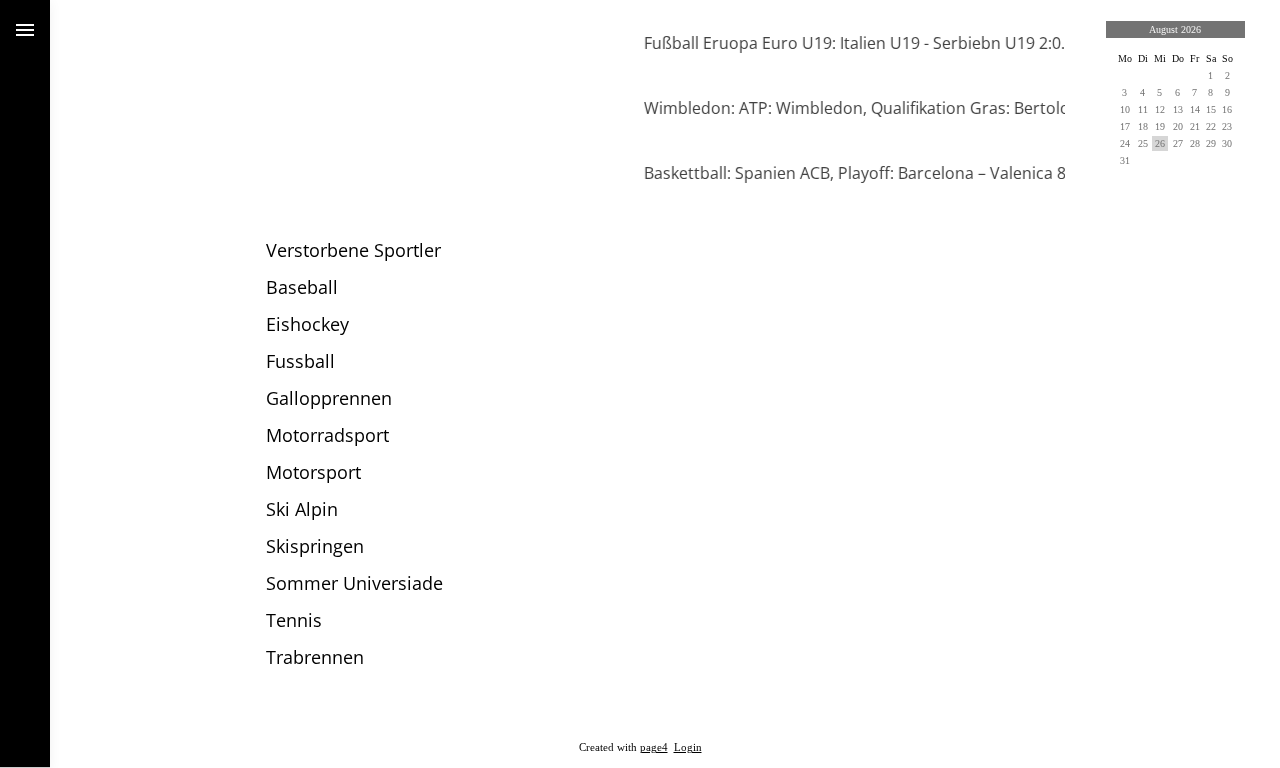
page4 (654, 747)
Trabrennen (315, 657)
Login (688, 747)
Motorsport (313, 472)
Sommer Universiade (354, 583)
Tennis (294, 620)
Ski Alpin (302, 509)
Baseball (302, 287)
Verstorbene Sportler (353, 250)
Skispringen (315, 546)
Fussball (300, 361)
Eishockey (307, 324)
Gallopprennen (329, 398)
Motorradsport (327, 435)
